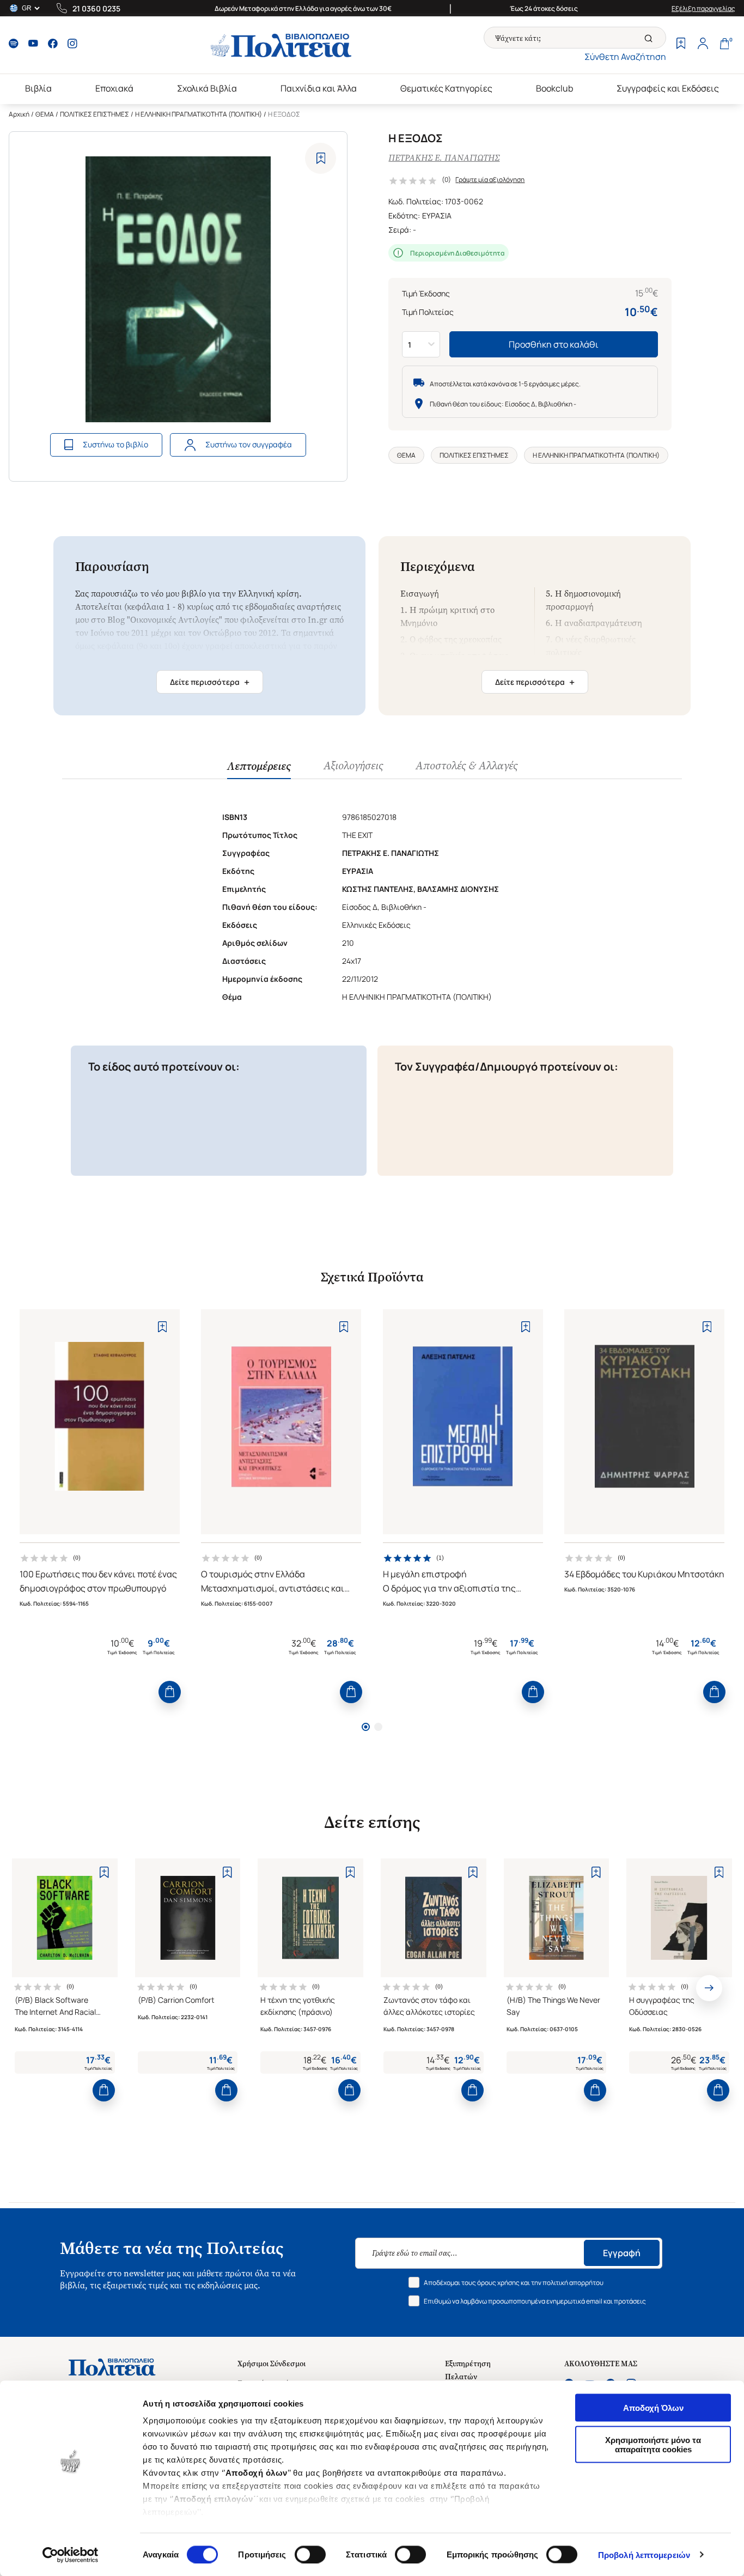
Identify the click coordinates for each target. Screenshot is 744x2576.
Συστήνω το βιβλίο (115, 444)
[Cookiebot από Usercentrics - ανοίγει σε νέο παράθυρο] (71, 2555)
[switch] (310, 2554)
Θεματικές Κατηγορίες (446, 88)
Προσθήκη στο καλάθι (554, 344)
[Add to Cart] (170, 1692)
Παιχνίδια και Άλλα (319, 88)
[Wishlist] (681, 45)
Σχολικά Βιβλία (207, 88)
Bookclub (554, 88)
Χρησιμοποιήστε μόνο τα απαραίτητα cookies (653, 2444)
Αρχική (19, 114)
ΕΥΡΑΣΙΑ (437, 215)
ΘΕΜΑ (45, 114)
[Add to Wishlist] (321, 158)
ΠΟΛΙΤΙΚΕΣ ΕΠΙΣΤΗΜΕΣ (94, 114)
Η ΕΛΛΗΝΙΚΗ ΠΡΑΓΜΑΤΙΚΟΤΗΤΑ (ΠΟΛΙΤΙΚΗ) (199, 114)
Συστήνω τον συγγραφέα (249, 444)
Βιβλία (38, 88)
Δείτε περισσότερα (210, 682)
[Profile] (703, 45)
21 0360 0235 (96, 8)
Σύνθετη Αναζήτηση (625, 57)
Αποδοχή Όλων (653, 2408)
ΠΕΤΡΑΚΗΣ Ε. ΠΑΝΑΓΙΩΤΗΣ (444, 158)
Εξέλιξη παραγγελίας (703, 8)
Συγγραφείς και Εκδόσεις (668, 88)
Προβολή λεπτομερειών (644, 2554)
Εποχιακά (114, 88)
